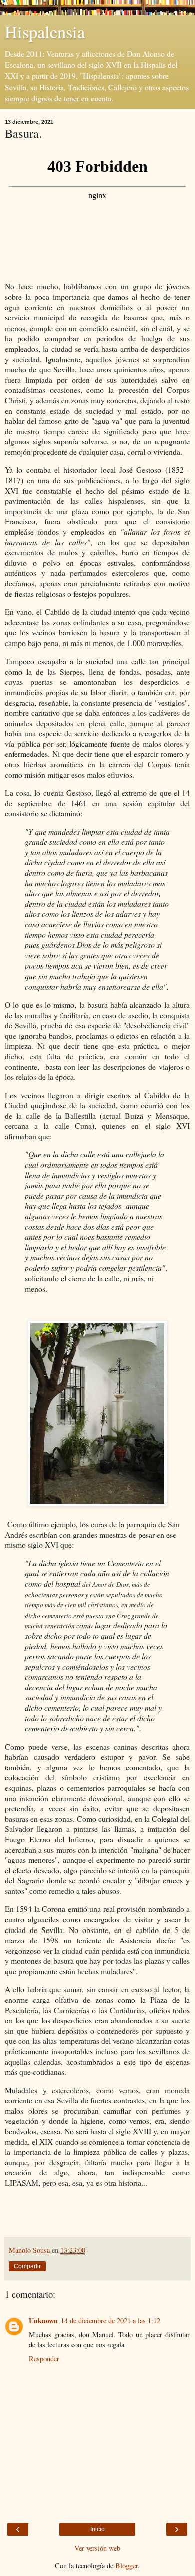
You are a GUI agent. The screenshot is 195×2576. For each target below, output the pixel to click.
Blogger (127, 2566)
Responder (44, 2358)
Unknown (43, 2320)
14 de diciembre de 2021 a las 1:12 (111, 2320)
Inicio (98, 2529)
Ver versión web (97, 2548)
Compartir (27, 2266)
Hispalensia (45, 32)
